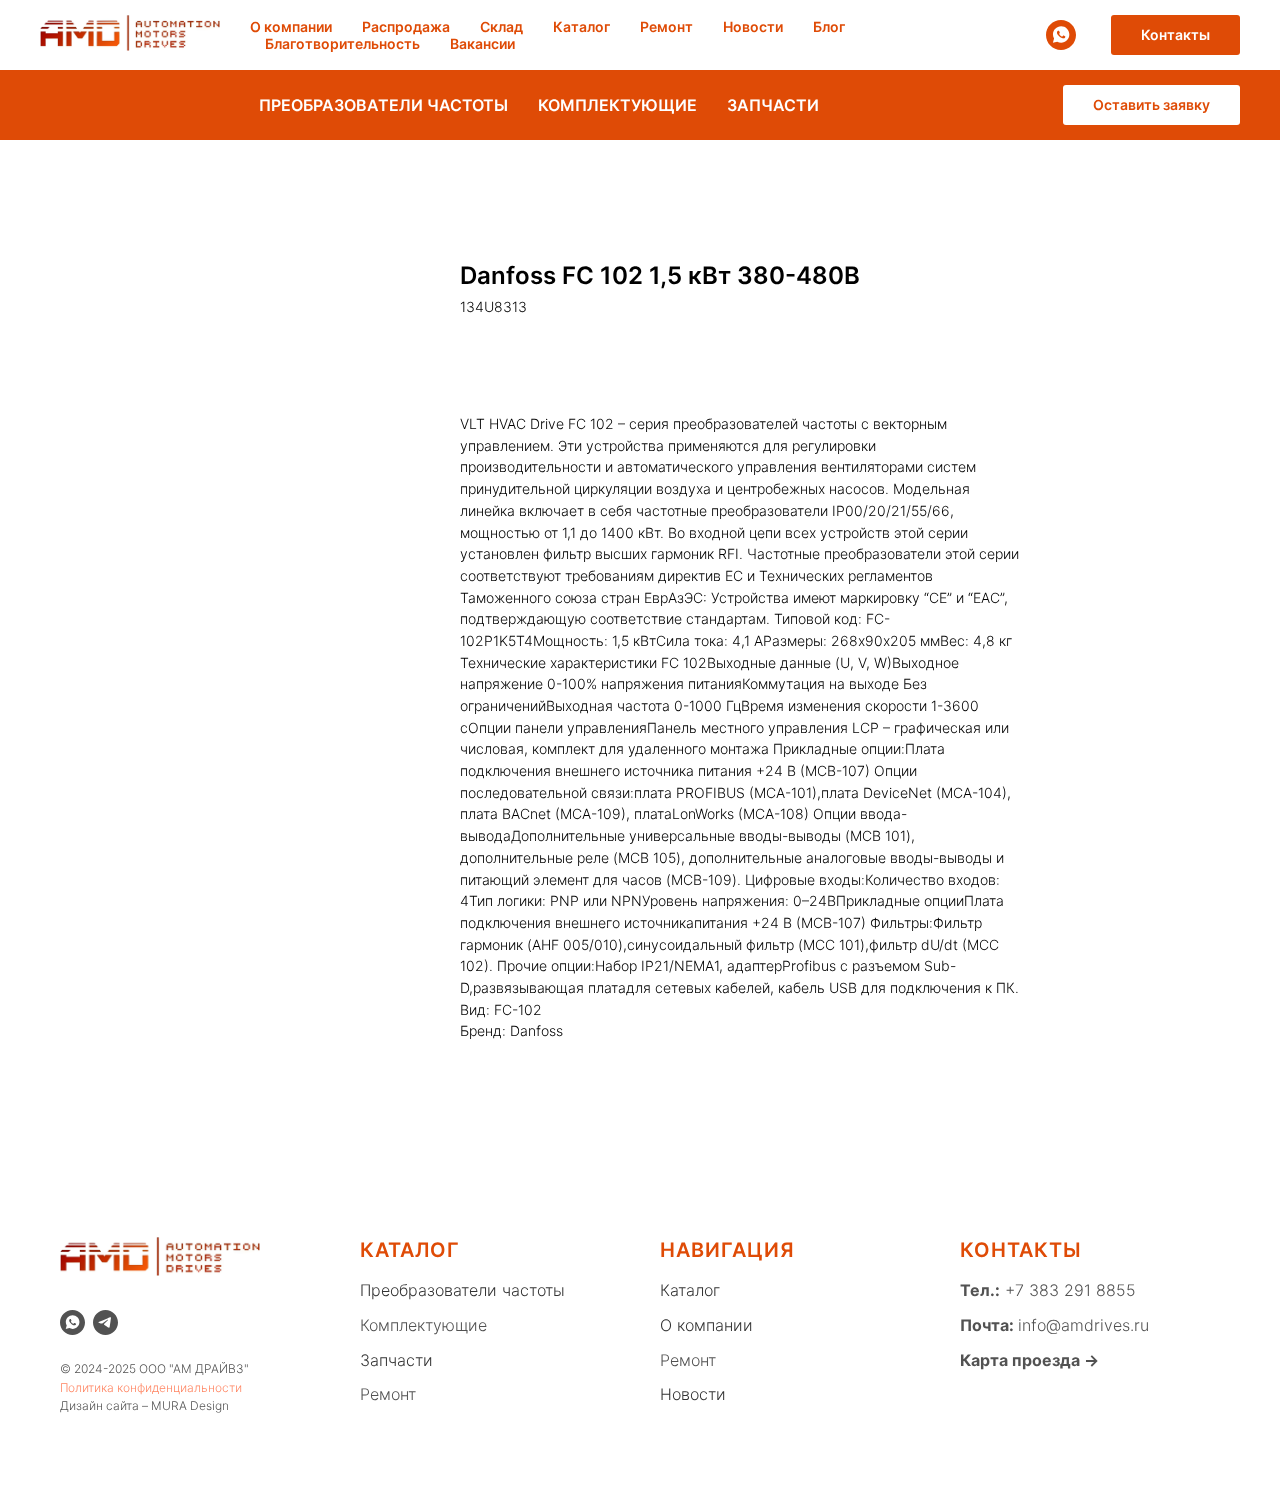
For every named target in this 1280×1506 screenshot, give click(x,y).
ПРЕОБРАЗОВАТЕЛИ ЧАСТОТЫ (383, 105)
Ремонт (666, 26)
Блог (829, 26)
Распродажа (406, 26)
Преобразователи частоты (462, 1290)
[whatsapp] (1061, 35)
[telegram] (105, 1322)
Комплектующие (423, 1325)
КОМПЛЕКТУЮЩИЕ (617, 105)
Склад (501, 26)
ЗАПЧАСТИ (773, 105)
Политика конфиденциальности (151, 1387)
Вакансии (482, 43)
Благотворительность (342, 43)
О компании (291, 26)
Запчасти (396, 1360)
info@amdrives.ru (1083, 1325)
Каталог (581, 26)
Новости (753, 26)
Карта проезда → (1029, 1360)
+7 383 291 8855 (1068, 1290)
